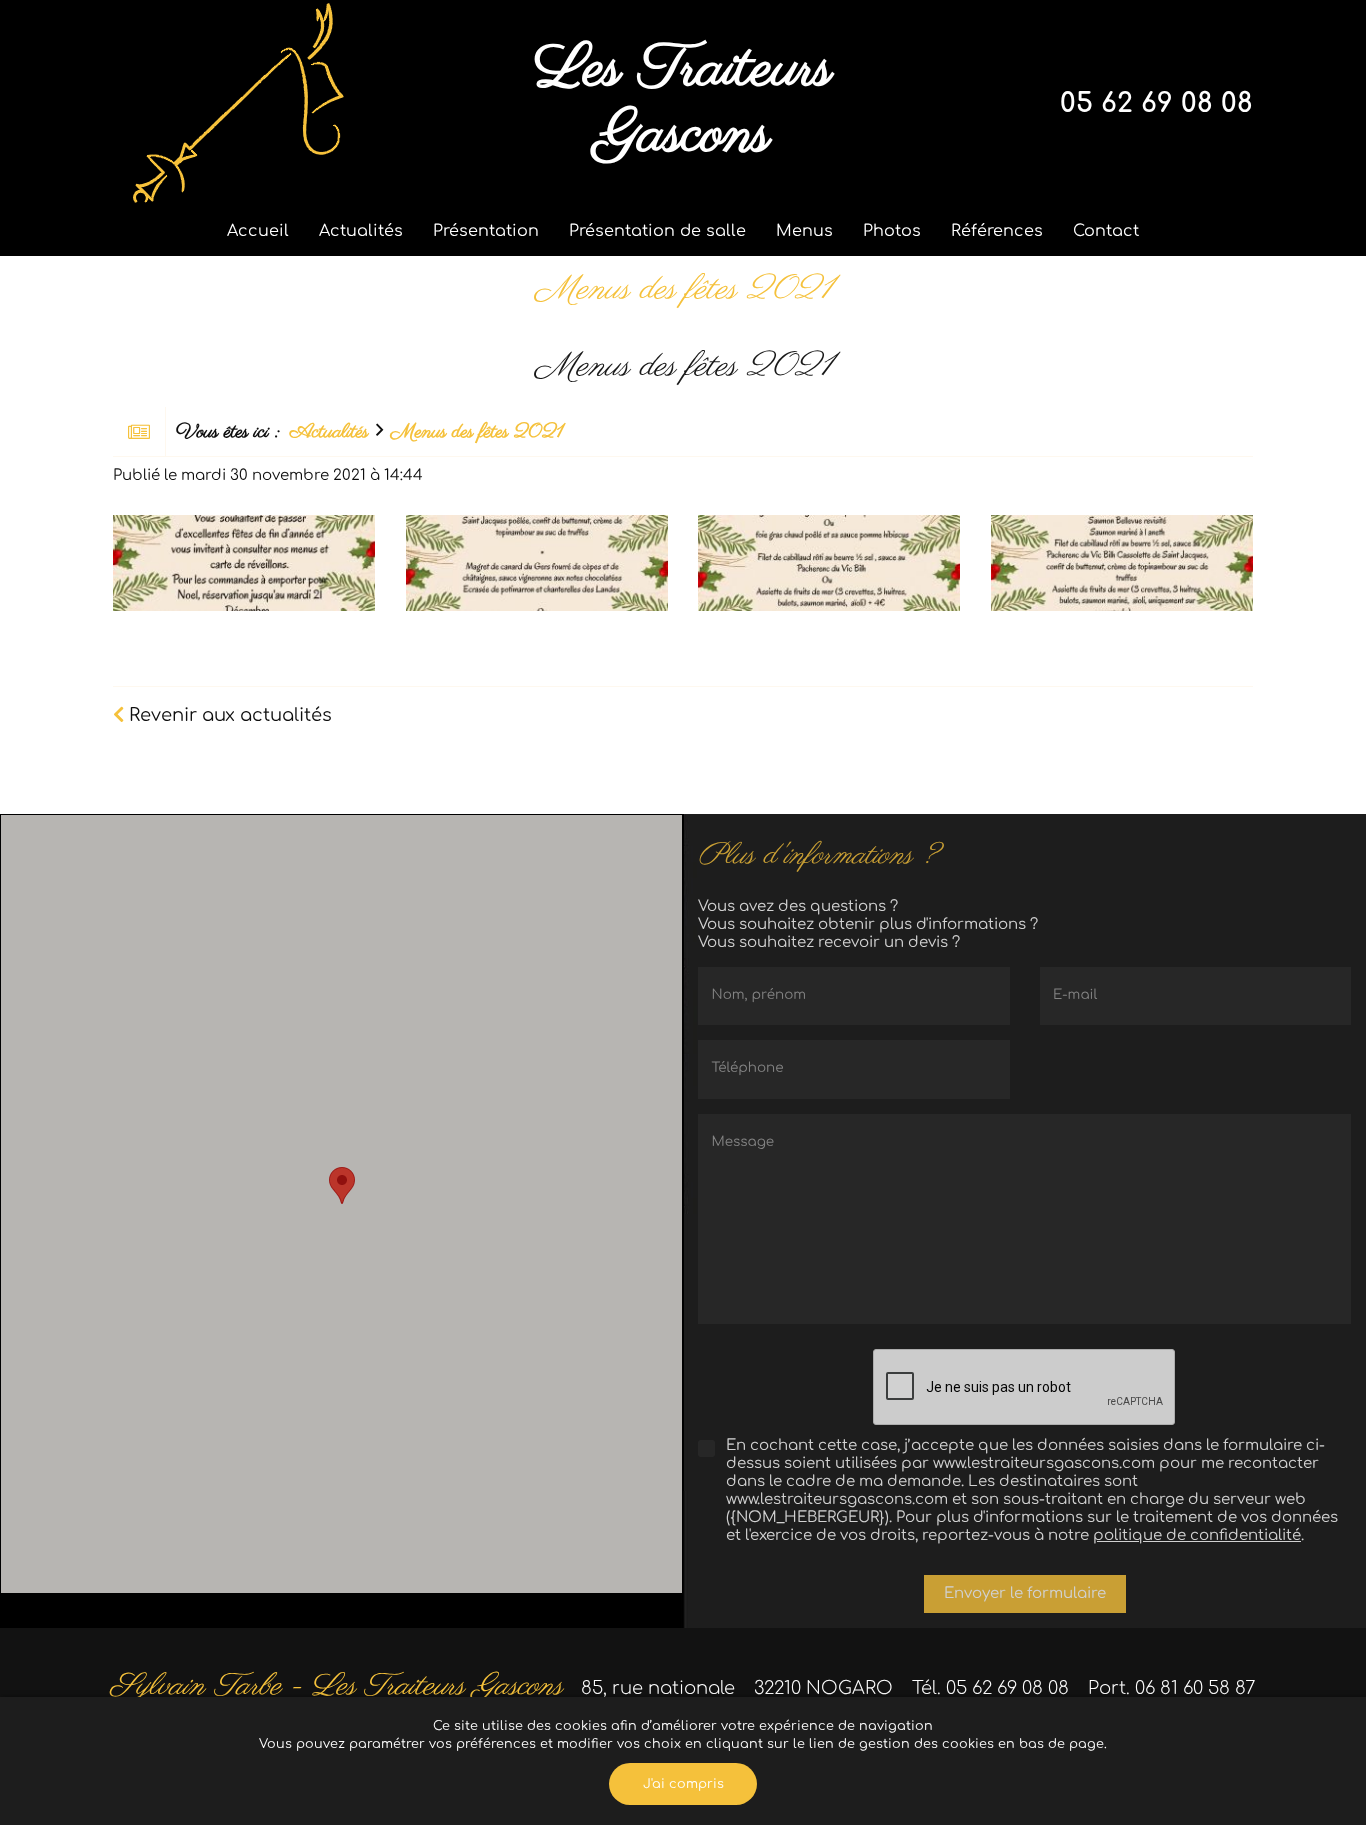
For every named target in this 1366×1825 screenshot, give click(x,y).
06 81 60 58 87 (1195, 1688)
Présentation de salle (657, 231)
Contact (1106, 231)
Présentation (486, 231)
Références (997, 231)
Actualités (361, 231)
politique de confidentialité (1197, 1535)
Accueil (258, 231)
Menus (804, 231)
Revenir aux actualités (228, 715)
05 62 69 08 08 (1156, 103)
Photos (892, 231)
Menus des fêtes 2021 (477, 432)
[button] (342, 1185)
